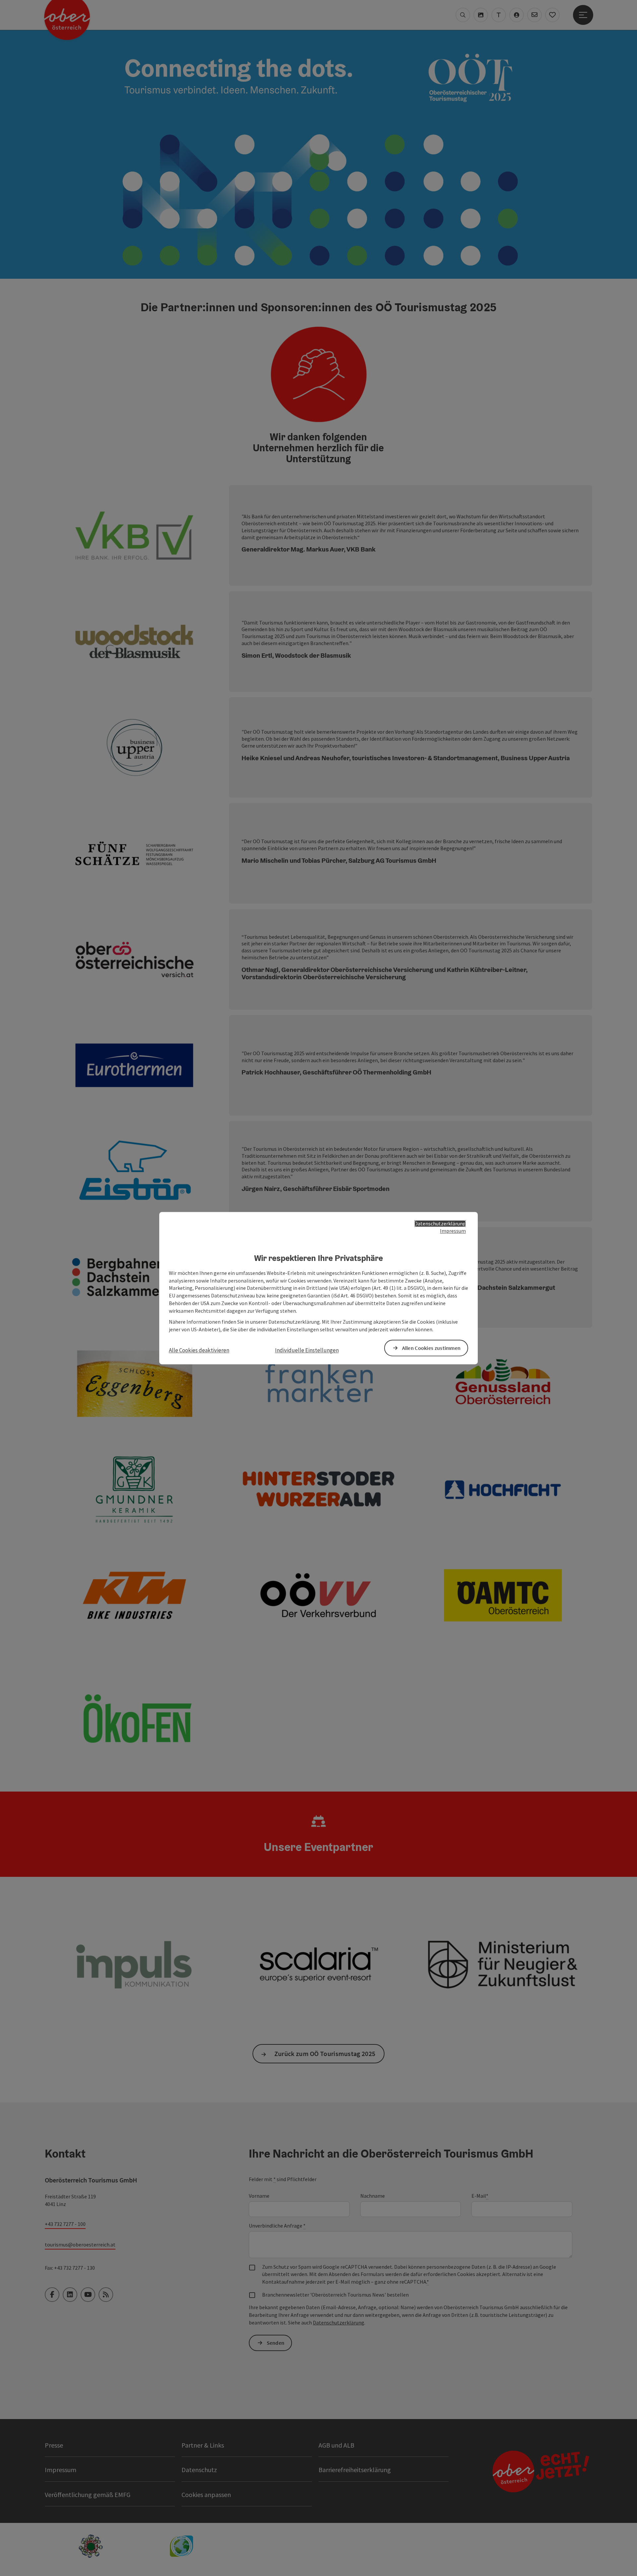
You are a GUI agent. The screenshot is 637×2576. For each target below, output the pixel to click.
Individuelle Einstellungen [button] (307, 1351)
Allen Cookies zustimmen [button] (431, 1348)
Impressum (453, 1231)
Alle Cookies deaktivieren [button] (199, 1351)
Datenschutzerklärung (440, 1223)
